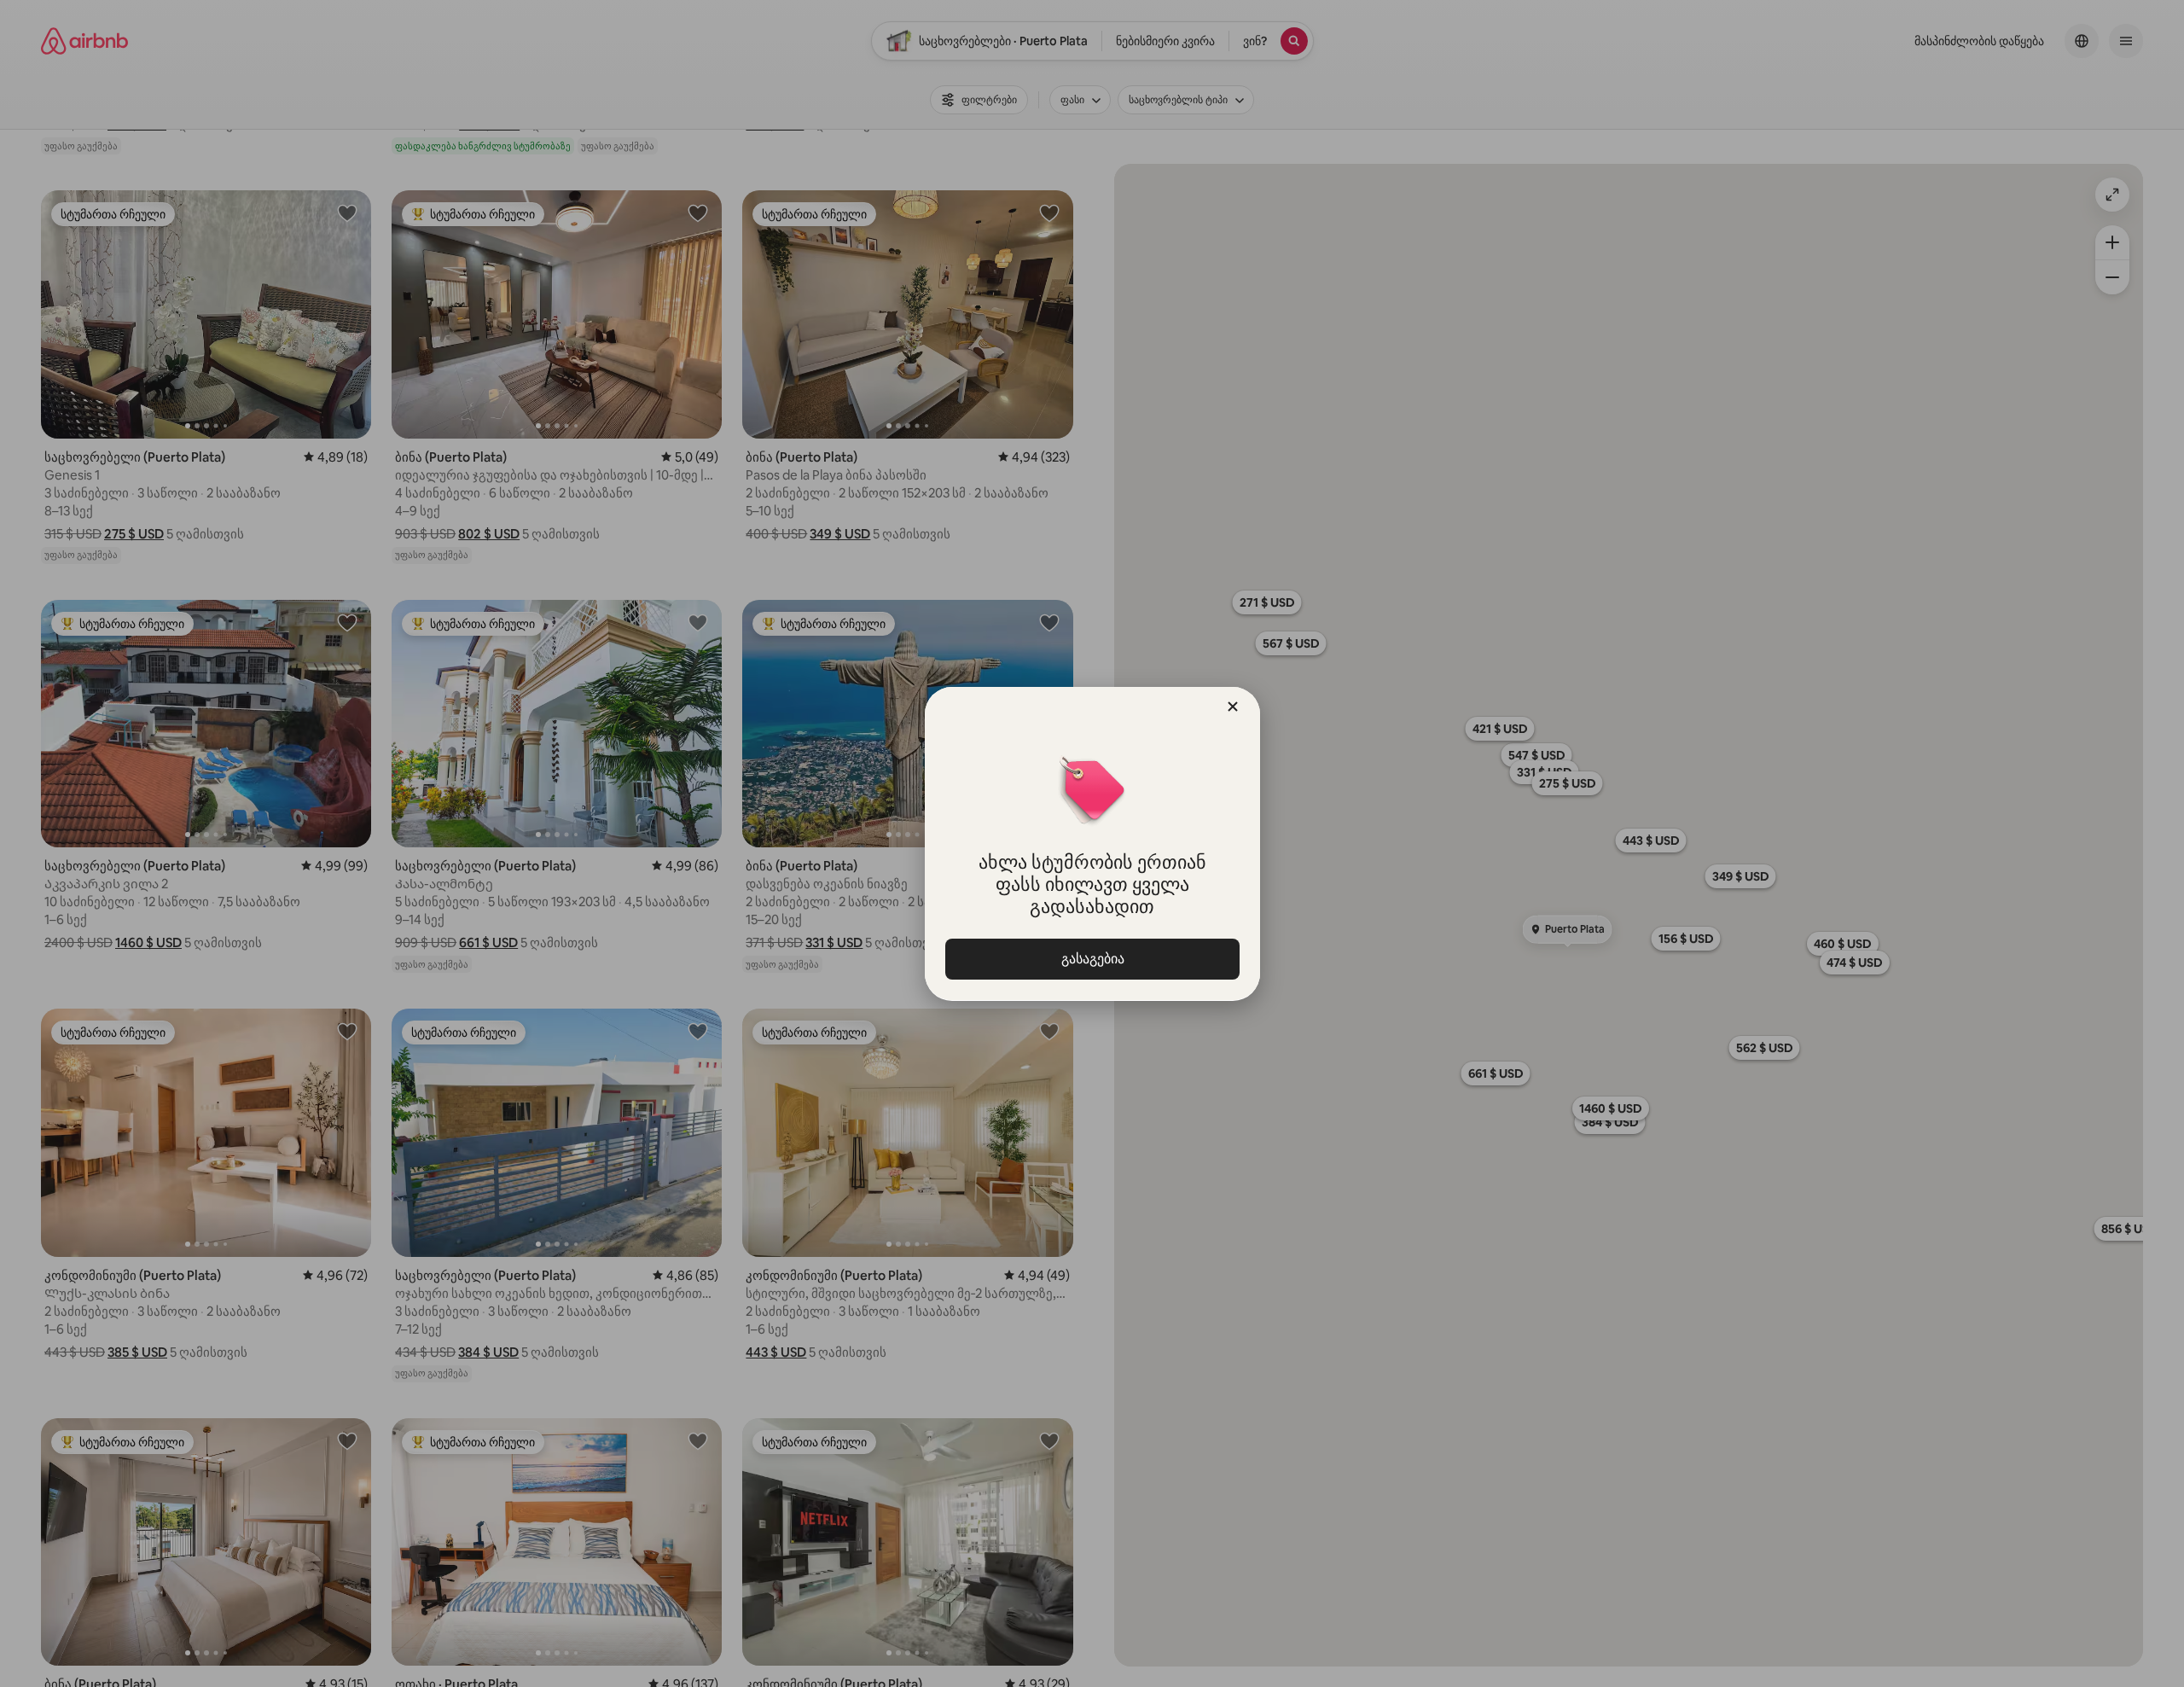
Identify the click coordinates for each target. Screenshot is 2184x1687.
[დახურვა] (1233, 707)
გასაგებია (1092, 959)
